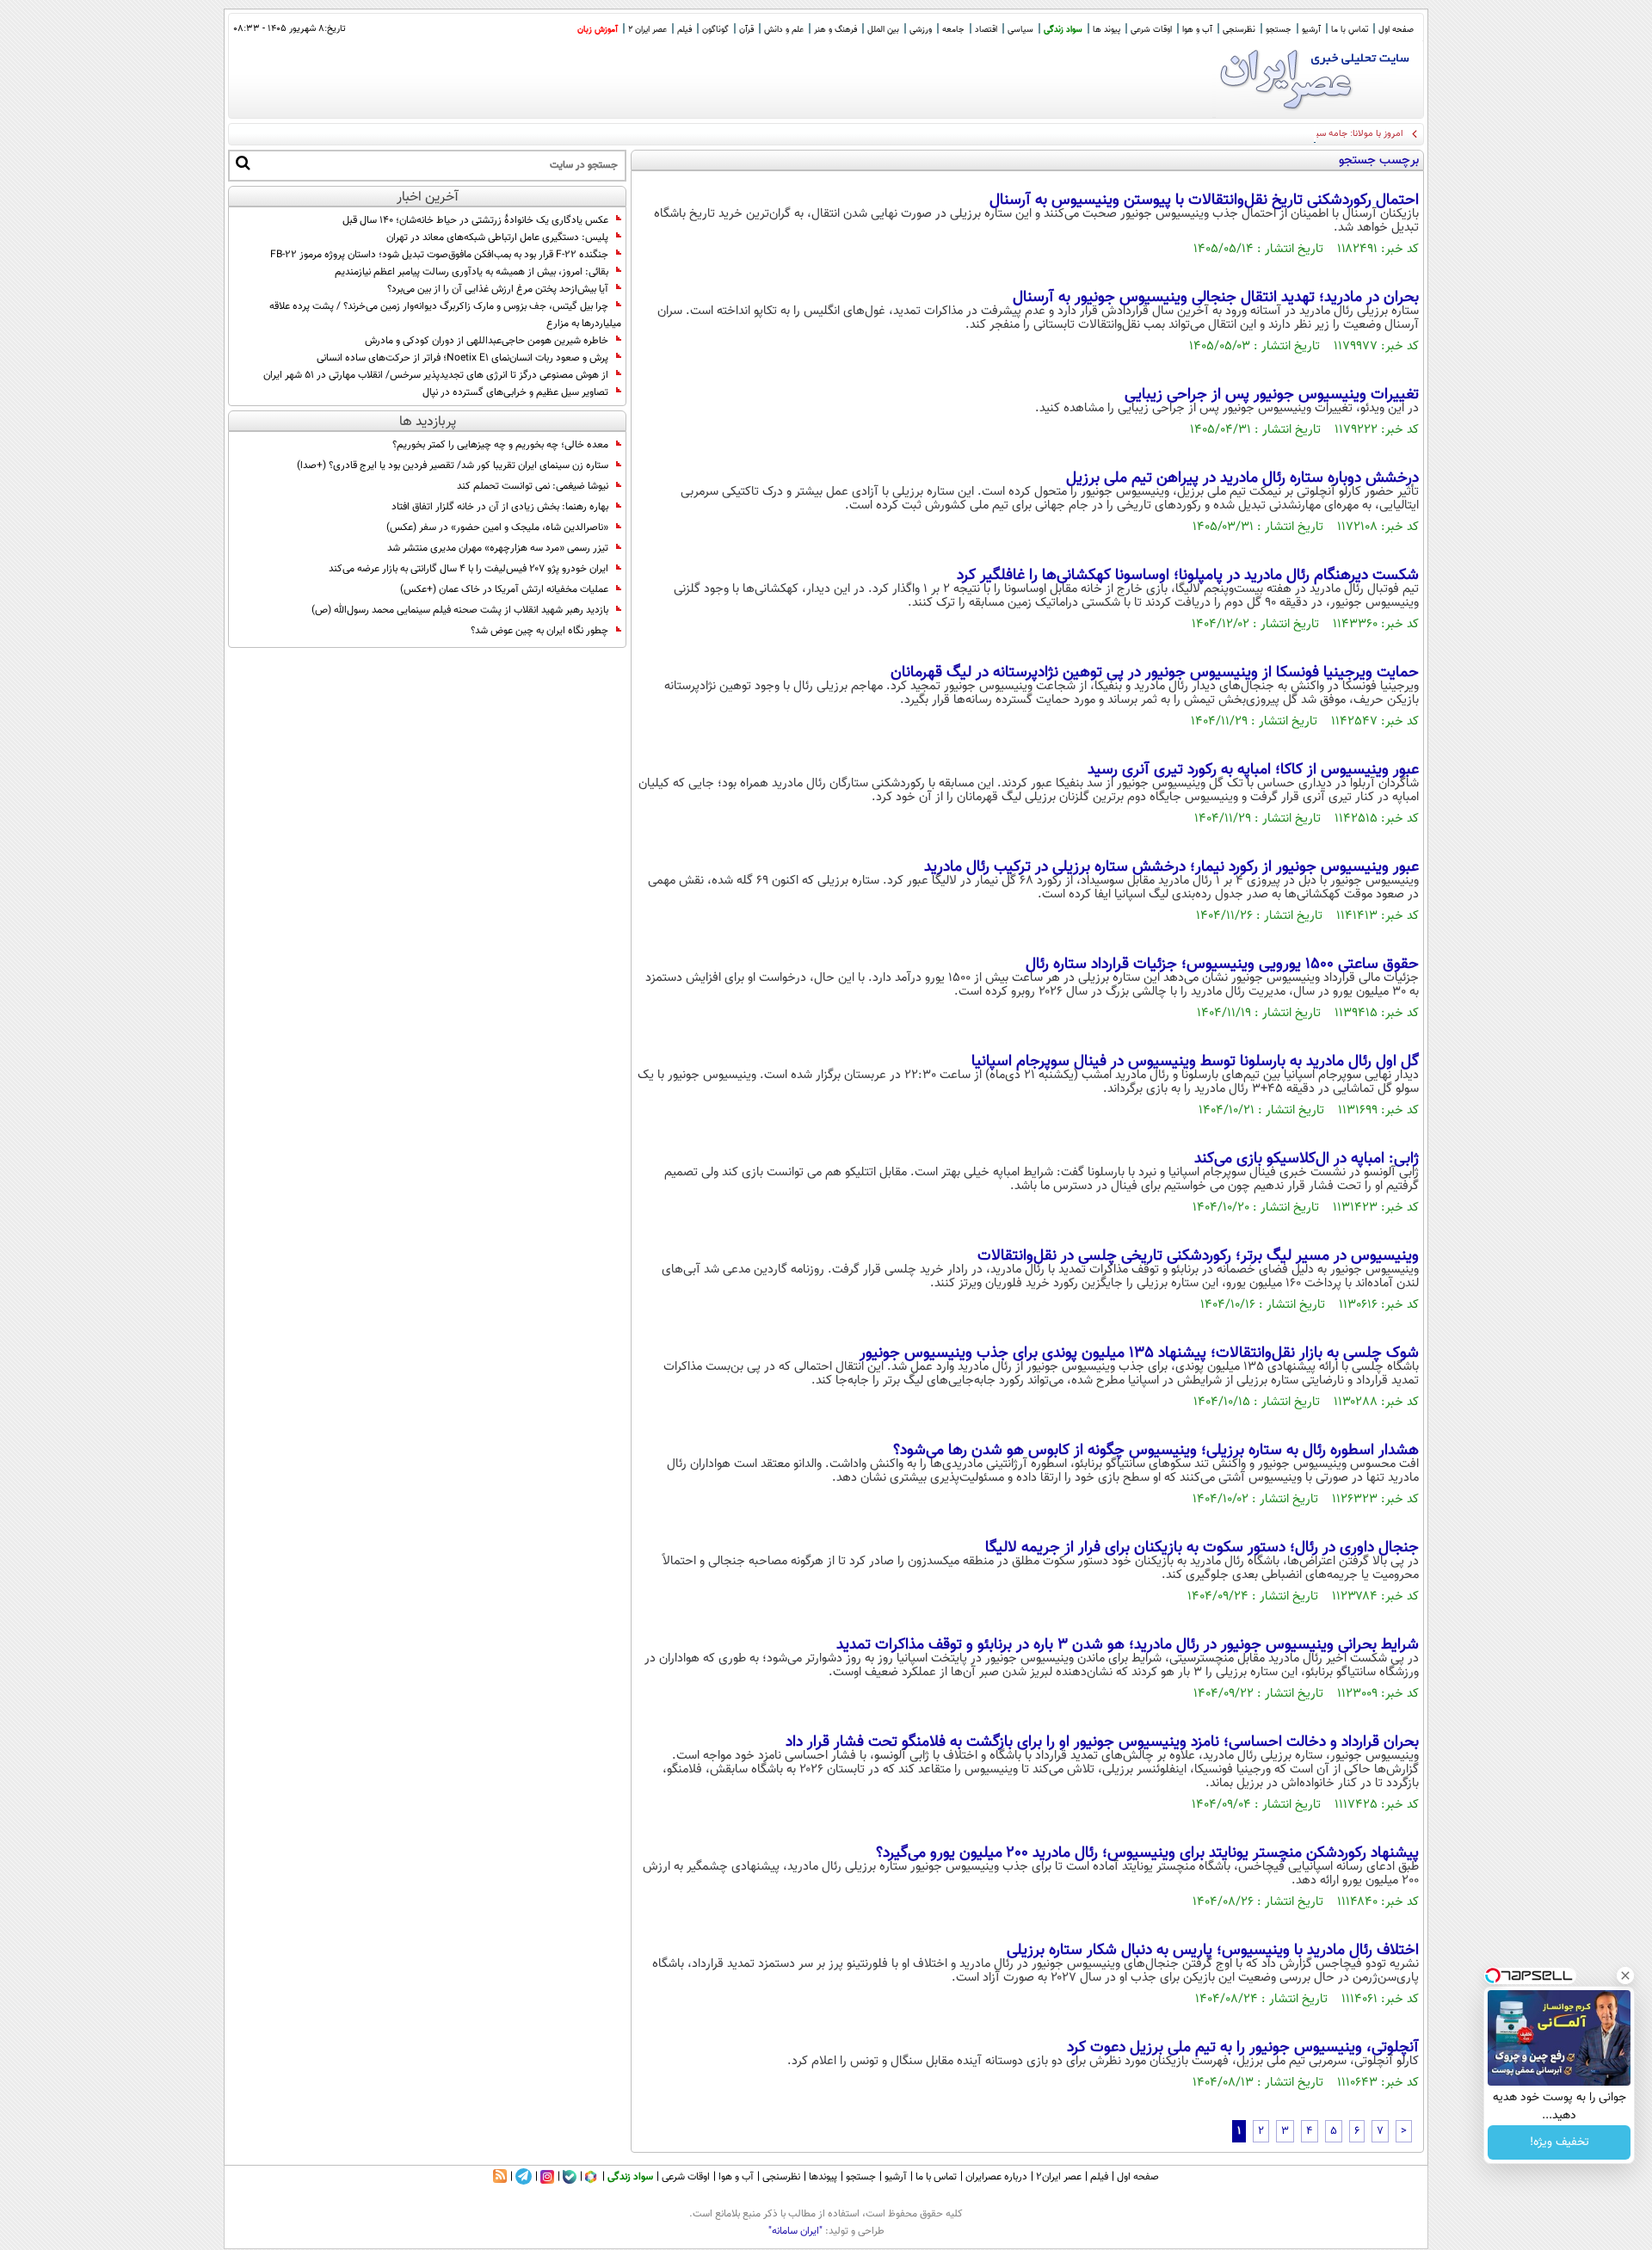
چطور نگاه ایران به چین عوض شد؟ (539, 631)
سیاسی (1020, 30)
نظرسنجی (1239, 30)
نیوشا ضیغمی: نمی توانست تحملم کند (533, 486)
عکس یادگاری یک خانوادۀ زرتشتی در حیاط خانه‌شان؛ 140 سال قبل (475, 220)
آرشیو (1311, 30)
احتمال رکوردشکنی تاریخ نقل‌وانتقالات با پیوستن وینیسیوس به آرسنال (1204, 200)
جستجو (1279, 30)
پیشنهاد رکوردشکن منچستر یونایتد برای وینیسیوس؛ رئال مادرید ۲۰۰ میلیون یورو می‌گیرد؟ (1147, 1853)
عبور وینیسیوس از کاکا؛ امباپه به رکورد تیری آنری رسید (1253, 770)
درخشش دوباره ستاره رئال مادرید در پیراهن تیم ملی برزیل (1242, 478)
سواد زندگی (1063, 30)
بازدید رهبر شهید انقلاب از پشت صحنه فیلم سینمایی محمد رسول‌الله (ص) (460, 610)
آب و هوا (1197, 30)
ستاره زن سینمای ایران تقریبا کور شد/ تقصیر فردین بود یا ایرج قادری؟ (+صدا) (453, 465)
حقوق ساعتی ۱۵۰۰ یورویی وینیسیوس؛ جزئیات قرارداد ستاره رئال (1222, 965)
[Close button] (1625, 1976)
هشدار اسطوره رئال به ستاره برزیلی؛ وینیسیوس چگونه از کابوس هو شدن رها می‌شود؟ (1156, 1451)
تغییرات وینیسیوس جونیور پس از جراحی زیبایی (1272, 395)
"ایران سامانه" (795, 2231)
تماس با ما (1350, 30)
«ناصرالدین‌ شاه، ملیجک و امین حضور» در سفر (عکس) (497, 527)
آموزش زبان (598, 30)
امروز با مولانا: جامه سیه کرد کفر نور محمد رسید (1313, 134)
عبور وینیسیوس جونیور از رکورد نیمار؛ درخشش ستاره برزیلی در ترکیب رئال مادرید (1171, 867)
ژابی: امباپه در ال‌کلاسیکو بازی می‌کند (1307, 1159)
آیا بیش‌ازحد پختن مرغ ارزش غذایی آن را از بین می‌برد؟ (498, 289)
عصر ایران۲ (1059, 2177)
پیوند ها (1106, 30)
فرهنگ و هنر (835, 30)
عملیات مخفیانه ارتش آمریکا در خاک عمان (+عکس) (504, 589)
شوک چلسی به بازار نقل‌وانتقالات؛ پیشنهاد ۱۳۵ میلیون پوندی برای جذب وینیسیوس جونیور (1139, 1353)
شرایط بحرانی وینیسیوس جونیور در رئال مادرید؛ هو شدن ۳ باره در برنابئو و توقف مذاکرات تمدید (1128, 1645)
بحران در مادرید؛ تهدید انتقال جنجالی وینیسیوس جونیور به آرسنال (1216, 298)
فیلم (684, 30)
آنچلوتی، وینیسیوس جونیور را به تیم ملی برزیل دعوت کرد (1243, 2048)
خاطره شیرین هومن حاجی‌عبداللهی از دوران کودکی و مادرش (487, 341)
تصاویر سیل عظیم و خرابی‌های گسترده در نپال (515, 392)
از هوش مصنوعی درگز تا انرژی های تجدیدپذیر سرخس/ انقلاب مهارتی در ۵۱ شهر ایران (436, 375)
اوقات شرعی (1151, 30)
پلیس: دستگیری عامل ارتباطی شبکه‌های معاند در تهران (497, 237)
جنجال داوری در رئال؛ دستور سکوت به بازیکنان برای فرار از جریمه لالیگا (1202, 1548)
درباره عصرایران (996, 2177)
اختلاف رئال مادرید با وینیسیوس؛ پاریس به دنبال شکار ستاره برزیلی (1213, 1951)
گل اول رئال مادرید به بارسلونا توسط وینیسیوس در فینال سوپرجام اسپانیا (1195, 1062)
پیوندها (823, 2177)
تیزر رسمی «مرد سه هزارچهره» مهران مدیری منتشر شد (498, 548)
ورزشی (921, 30)
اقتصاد (986, 30)
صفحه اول (1396, 30)
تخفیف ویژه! (1560, 2142)
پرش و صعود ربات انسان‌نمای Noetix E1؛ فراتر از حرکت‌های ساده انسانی (462, 358)
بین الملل (883, 30)
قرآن (746, 30)
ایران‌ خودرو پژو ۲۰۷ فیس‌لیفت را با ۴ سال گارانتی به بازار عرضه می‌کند (468, 569)
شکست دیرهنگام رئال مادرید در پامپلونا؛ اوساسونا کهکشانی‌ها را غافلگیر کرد (1188, 576)
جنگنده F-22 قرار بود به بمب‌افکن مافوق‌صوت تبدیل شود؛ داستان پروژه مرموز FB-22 (439, 255)
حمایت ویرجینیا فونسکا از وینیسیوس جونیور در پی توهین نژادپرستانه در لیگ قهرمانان (1155, 673)
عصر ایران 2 (647, 30)
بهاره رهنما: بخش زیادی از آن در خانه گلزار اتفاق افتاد (500, 507)
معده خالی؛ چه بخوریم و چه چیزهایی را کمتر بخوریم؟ (500, 445)
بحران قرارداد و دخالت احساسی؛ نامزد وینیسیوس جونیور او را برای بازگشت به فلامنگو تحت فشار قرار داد (1102, 1742)
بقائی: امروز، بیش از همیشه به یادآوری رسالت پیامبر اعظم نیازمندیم (472, 272)
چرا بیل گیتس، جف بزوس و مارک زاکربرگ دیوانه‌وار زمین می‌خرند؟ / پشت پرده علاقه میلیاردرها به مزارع (445, 315)
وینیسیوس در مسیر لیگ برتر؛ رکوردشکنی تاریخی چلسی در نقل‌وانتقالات (1198, 1256)
